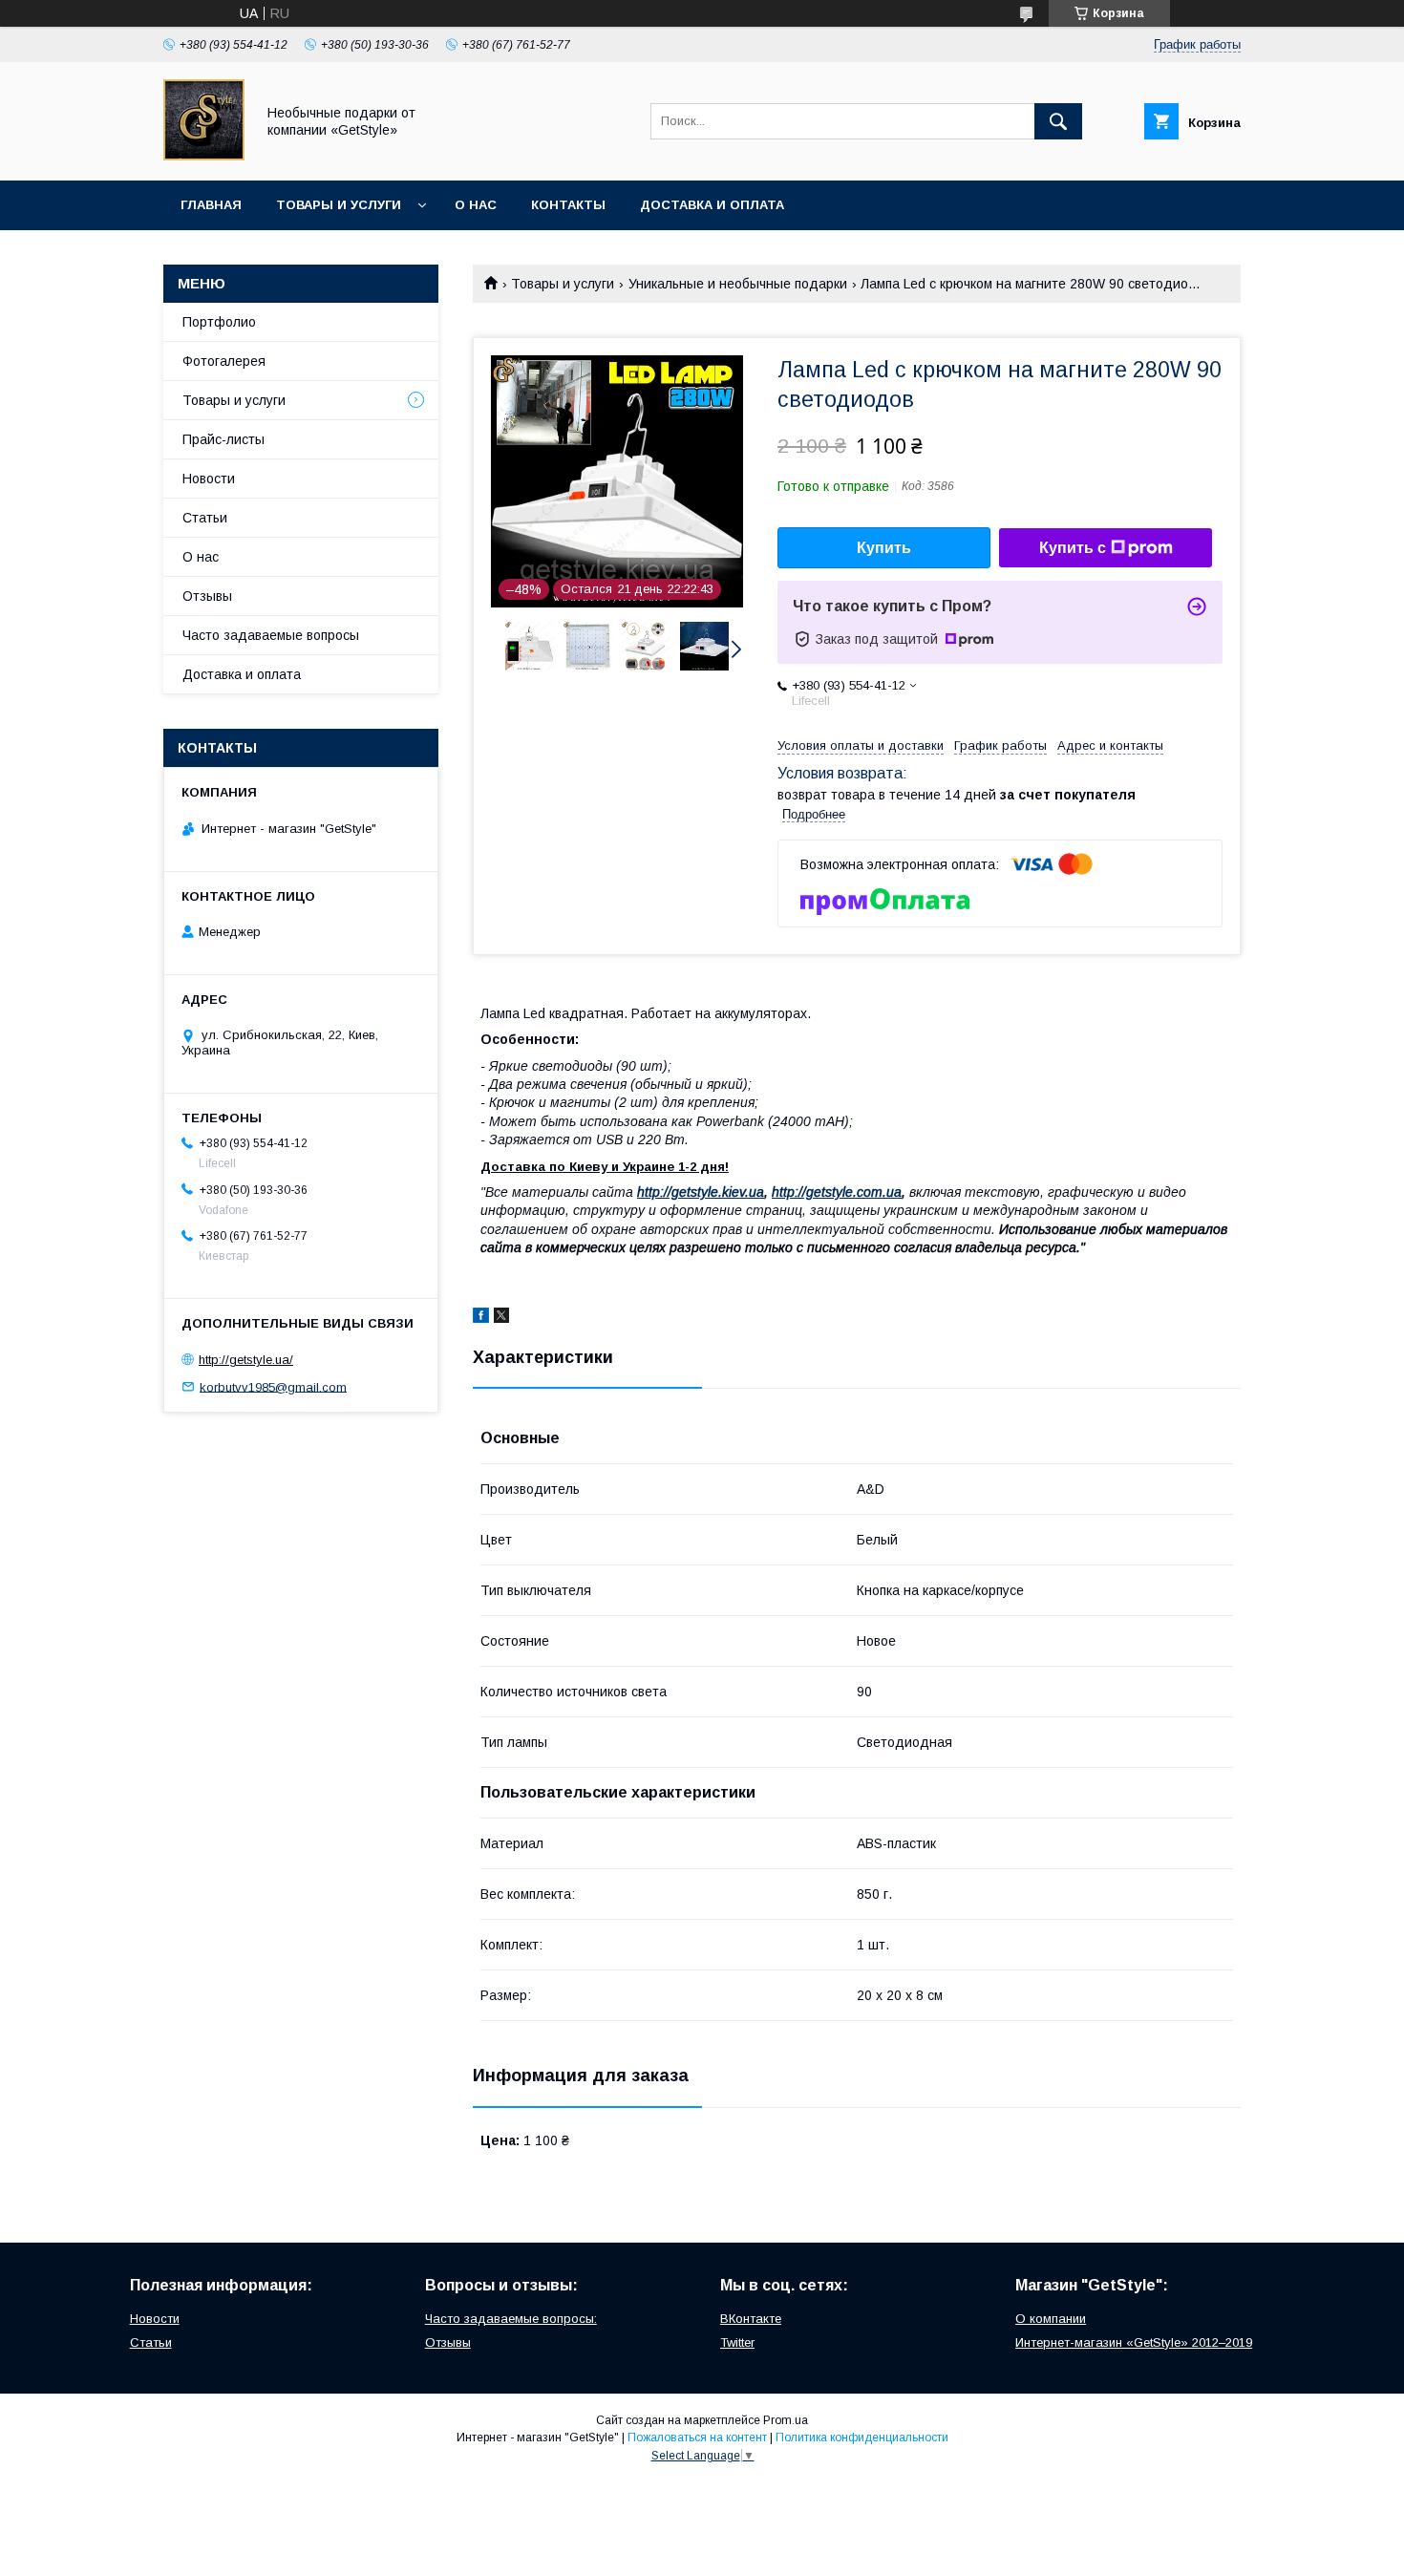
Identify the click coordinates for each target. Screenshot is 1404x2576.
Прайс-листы (223, 439)
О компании (1051, 2319)
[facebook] (481, 1318)
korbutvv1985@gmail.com (273, 1386)
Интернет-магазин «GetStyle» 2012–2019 (1134, 2342)
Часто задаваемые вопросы (271, 635)
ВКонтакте (751, 2319)
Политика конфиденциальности (862, 2438)
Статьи (205, 518)
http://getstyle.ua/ (246, 1360)
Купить (884, 548)
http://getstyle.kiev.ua (701, 1192)
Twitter (737, 2342)
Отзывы (207, 596)
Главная (211, 205)
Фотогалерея (224, 361)
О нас (476, 205)
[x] (501, 1318)
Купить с (1073, 548)
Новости (209, 479)
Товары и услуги (339, 205)
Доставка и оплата (712, 205)
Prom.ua (786, 2420)
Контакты (568, 205)
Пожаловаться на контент (697, 2438)
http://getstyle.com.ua (837, 1192)
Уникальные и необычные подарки (738, 284)
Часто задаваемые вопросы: (511, 2319)
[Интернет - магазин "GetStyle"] (204, 156)
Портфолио (219, 322)
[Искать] (1058, 121)
